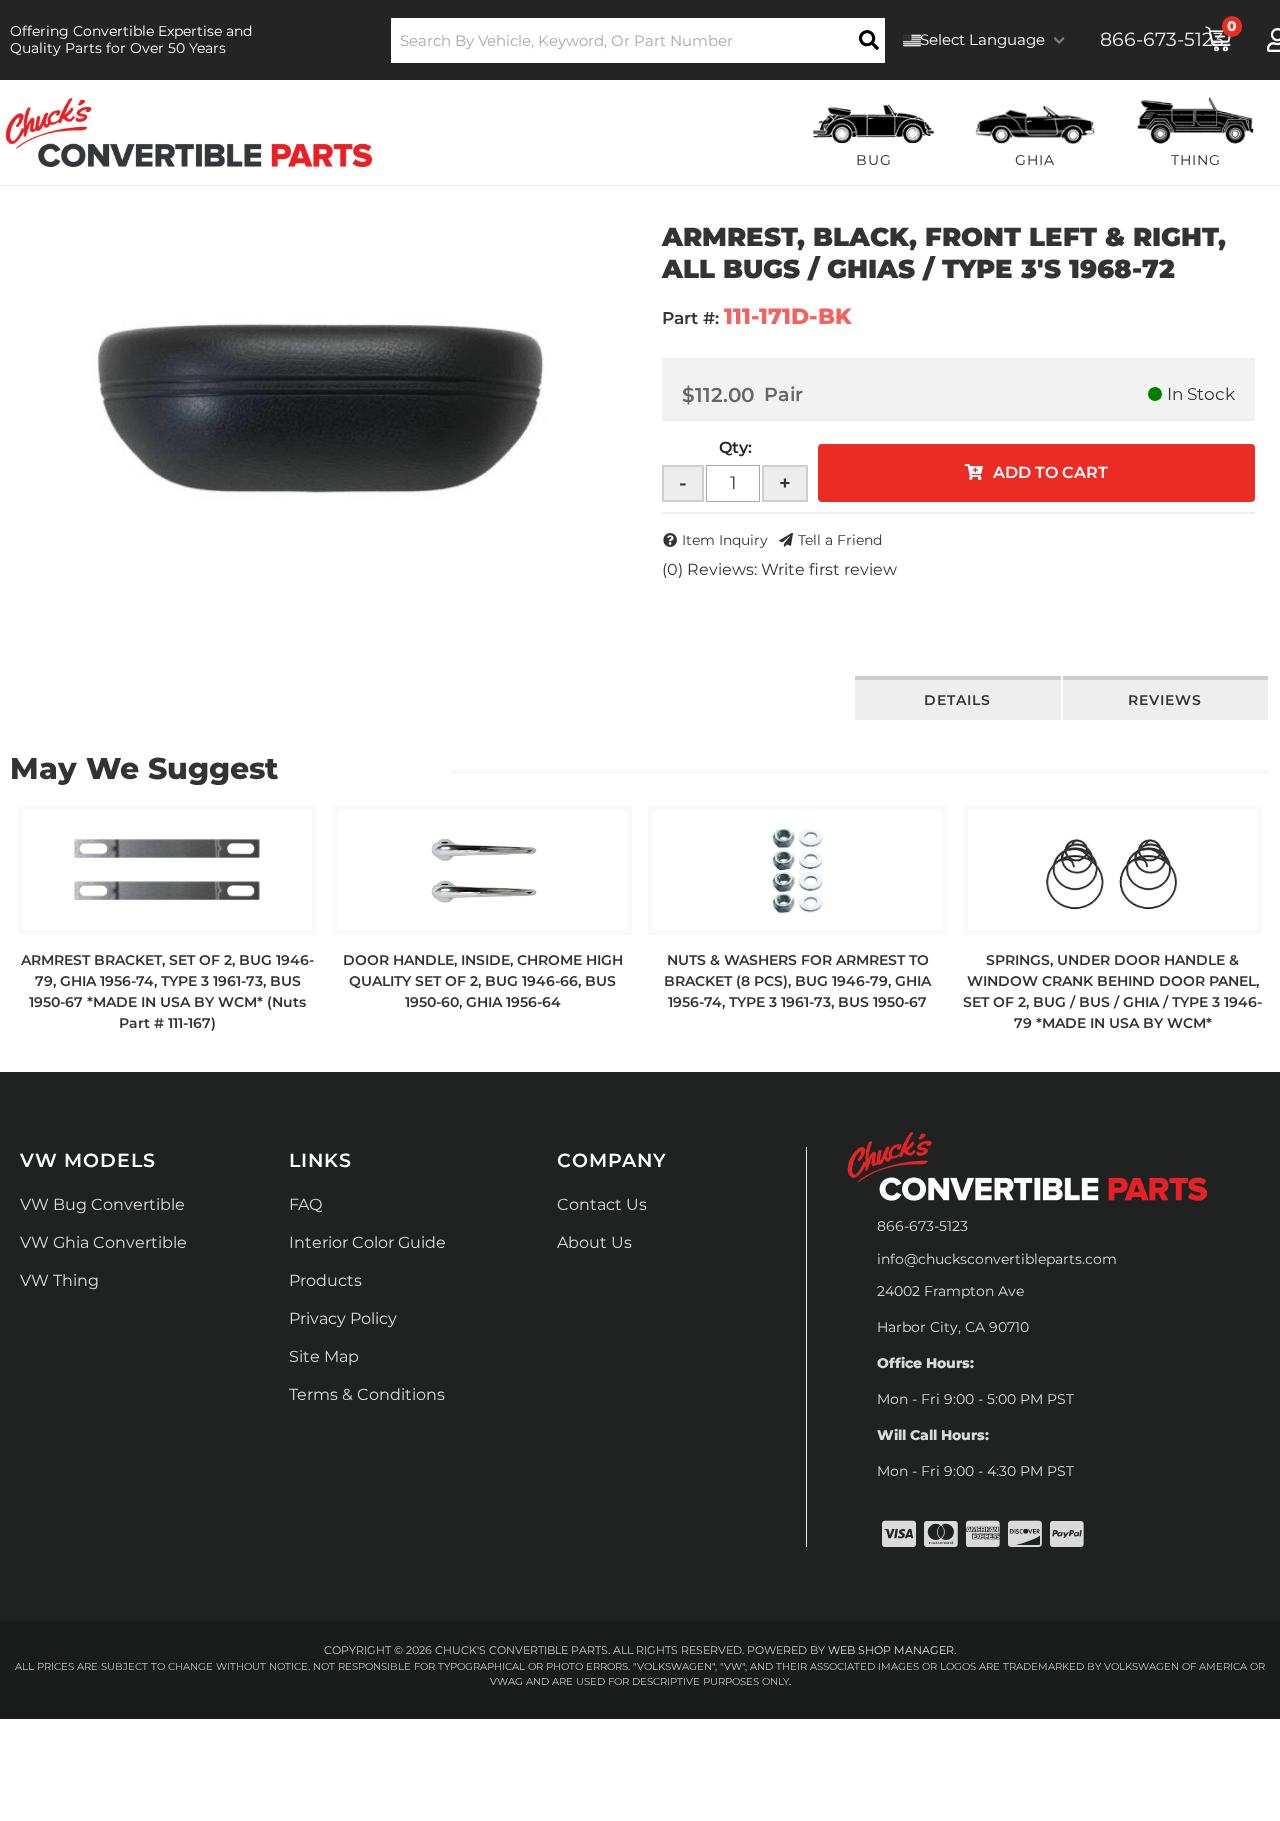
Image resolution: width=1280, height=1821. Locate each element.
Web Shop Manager (891, 1650)
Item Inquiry (725, 540)
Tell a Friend (840, 540)
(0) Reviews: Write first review (779, 569)
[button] (638, 40)
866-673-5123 (922, 1226)
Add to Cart (1050, 472)
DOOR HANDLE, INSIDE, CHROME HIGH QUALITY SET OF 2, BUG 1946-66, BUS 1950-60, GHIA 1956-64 (483, 981)
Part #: (690, 318)
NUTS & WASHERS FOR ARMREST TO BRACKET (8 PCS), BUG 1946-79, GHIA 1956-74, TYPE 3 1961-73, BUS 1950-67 (797, 981)
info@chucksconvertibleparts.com (997, 1259)
